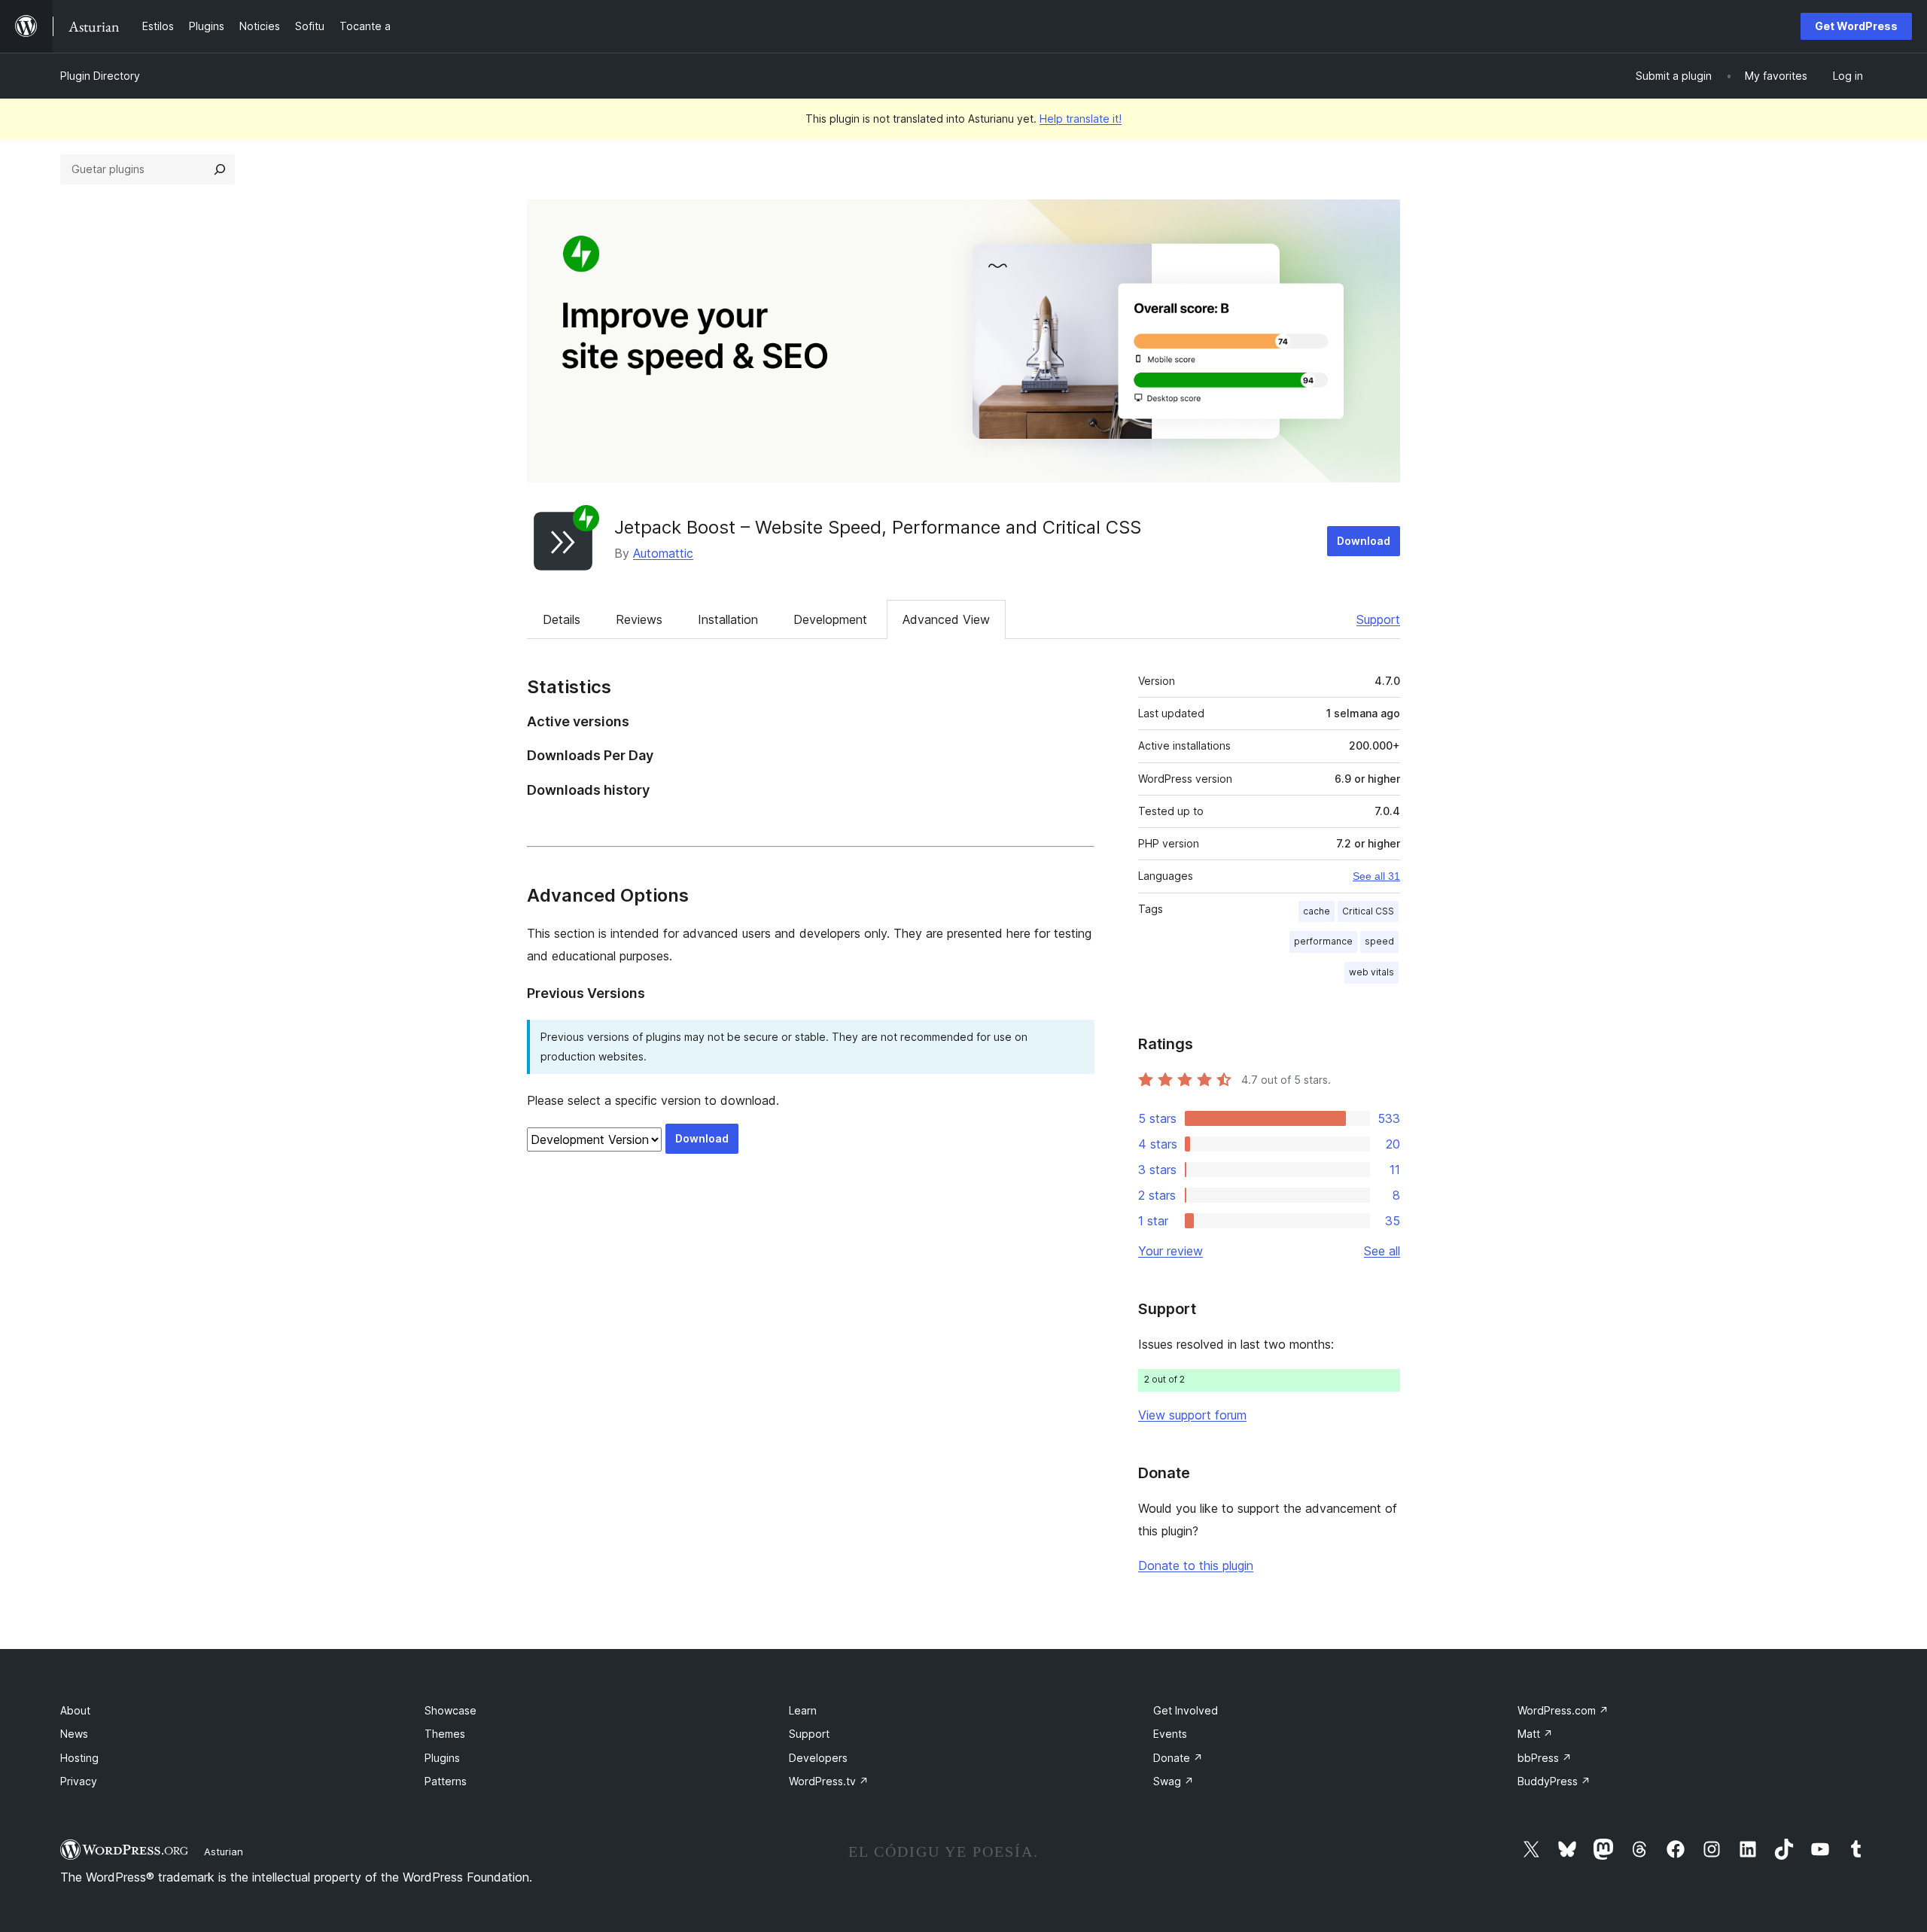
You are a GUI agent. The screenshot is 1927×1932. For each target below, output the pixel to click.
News (74, 1734)
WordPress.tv (829, 1781)
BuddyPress (1554, 1781)
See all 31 (1376, 876)
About (75, 1710)
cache (1317, 911)
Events (1170, 1734)
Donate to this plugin (1196, 1565)
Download (1364, 541)
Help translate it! (1081, 119)
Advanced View (946, 619)
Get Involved (1186, 1710)
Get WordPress (1856, 26)
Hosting (79, 1758)
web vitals (1371, 972)
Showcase (451, 1710)
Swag (1174, 1781)
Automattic (663, 553)
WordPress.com (1563, 1710)
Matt (1535, 1734)
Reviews (639, 619)
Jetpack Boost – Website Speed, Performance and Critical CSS (878, 527)
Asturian (224, 1851)
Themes (445, 1734)
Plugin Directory (100, 76)
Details (562, 619)
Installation (728, 619)
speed (1379, 941)
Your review (1171, 1251)
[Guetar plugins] (220, 169)
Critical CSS (1368, 911)
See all (1382, 1251)
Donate (1178, 1758)
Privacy (79, 1781)
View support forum (1192, 1415)
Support (1378, 619)
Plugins (442, 1758)
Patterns (446, 1781)
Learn (803, 1710)
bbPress (1545, 1758)
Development (830, 619)
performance (1323, 941)
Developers (818, 1758)
